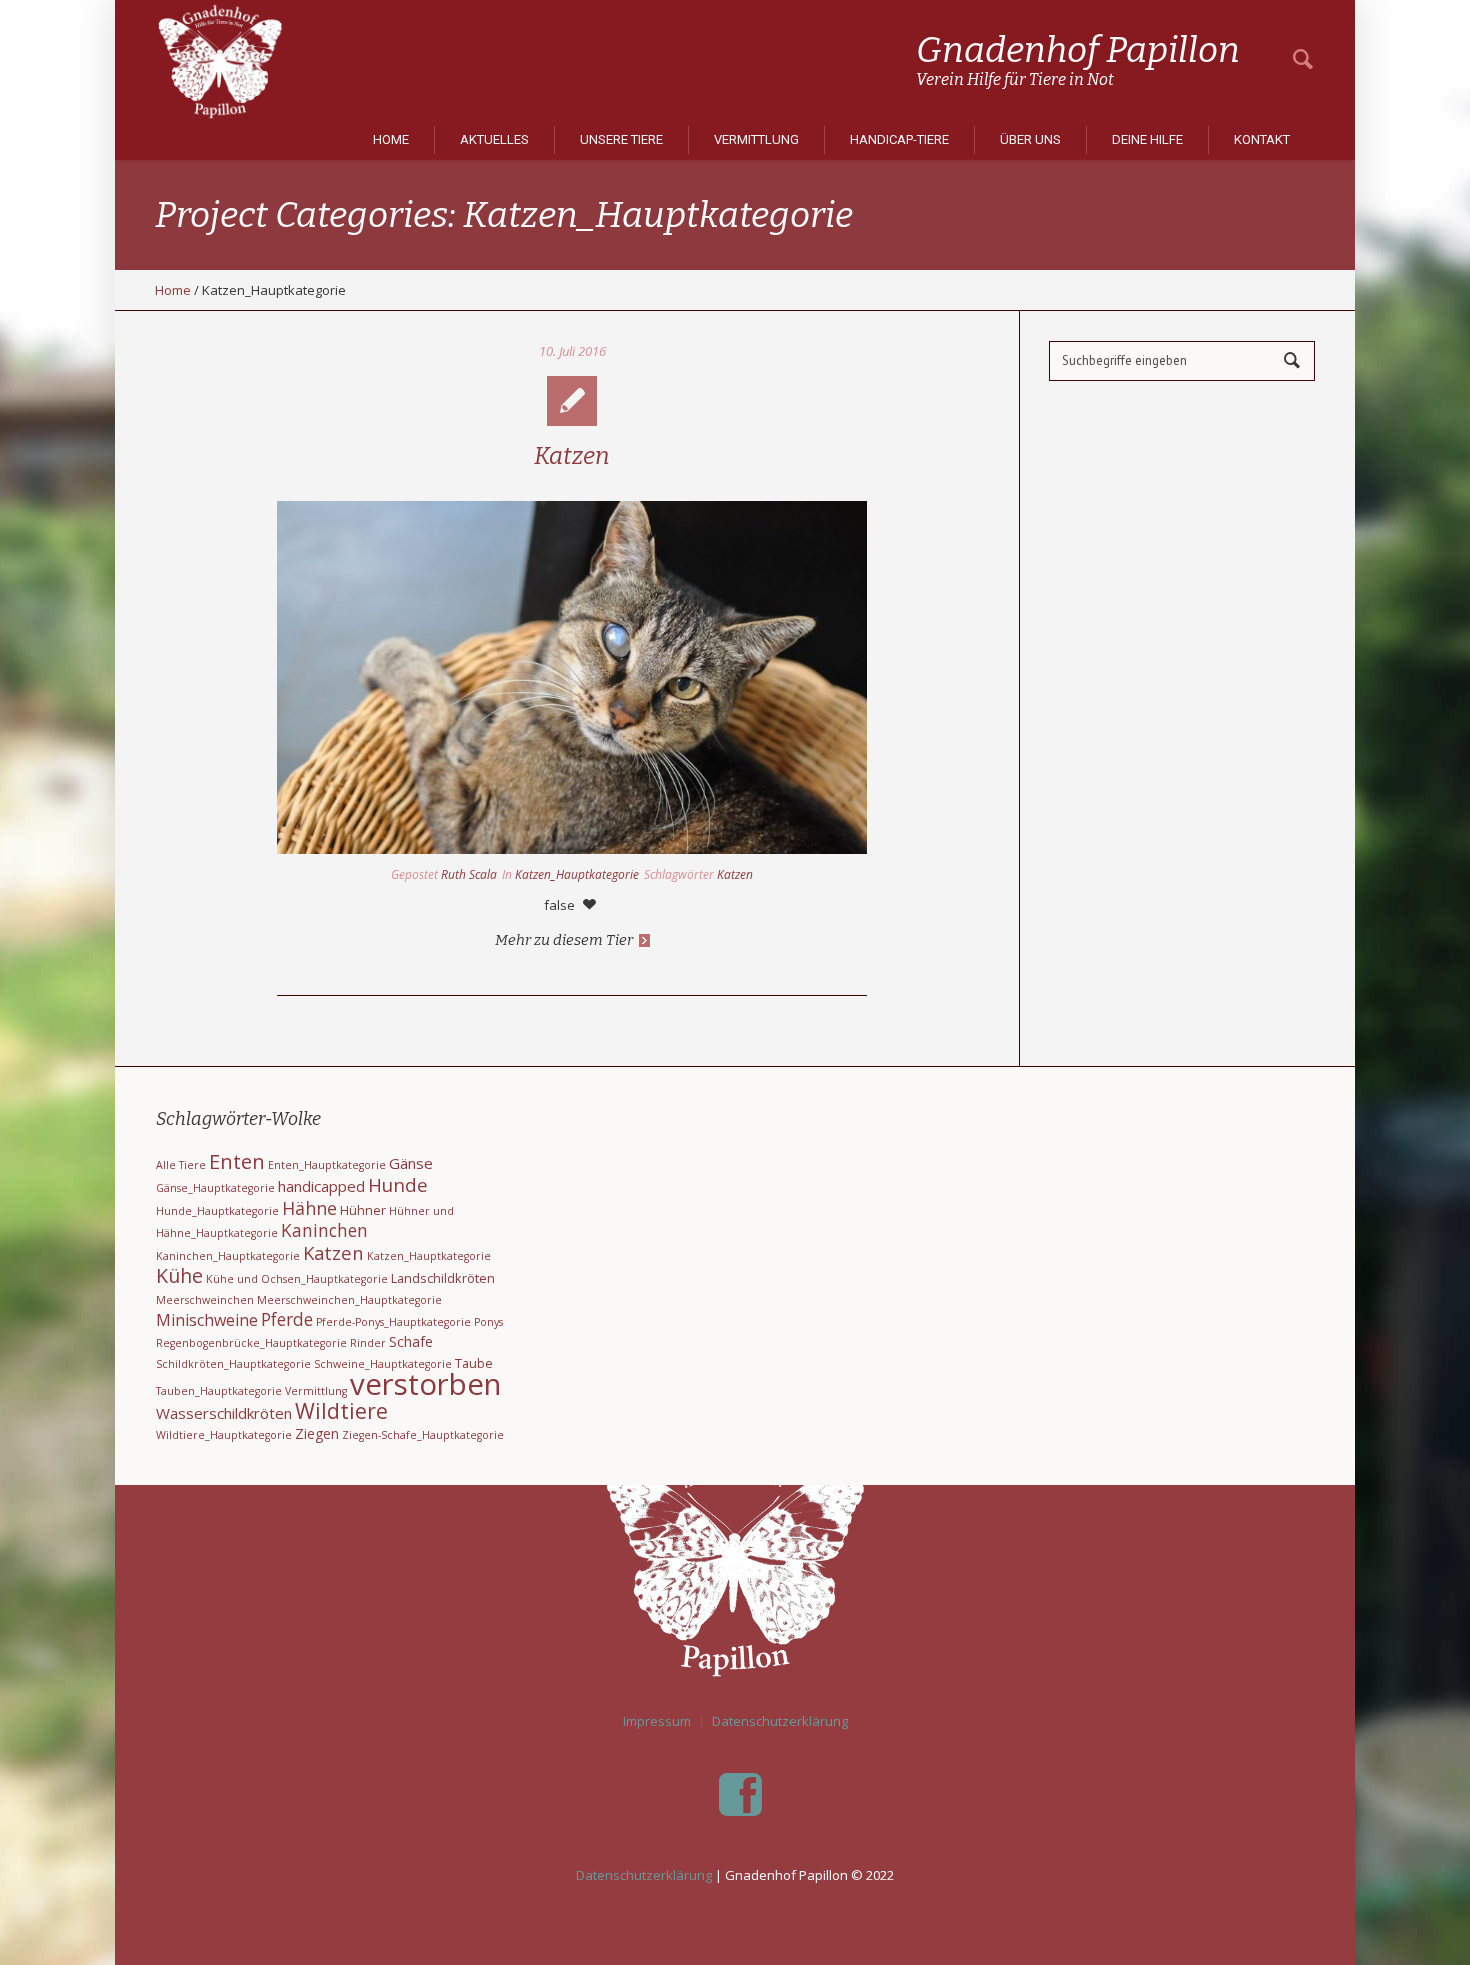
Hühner (363, 1210)
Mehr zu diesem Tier (564, 940)
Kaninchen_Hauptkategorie (228, 1256)
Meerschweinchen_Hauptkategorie (349, 1300)
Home (173, 290)
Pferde (287, 1319)
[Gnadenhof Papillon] (735, 1555)
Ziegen (317, 1433)
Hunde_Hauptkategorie (217, 1211)
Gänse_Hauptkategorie (215, 1188)
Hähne (309, 1208)
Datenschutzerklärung (780, 1721)
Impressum (657, 1721)
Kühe (179, 1275)
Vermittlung (316, 1391)
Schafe (411, 1341)
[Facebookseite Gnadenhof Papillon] (740, 1795)
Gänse (411, 1163)
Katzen (572, 456)
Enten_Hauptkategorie (327, 1165)
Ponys (488, 1322)
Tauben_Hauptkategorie (219, 1391)
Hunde (398, 1185)
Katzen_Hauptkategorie (577, 874)
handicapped (321, 1186)
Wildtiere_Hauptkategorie (224, 1435)
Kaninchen (324, 1230)
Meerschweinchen (205, 1300)
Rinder (368, 1343)
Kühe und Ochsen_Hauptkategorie (297, 1279)
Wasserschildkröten (224, 1413)
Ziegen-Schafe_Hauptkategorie (423, 1435)
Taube (474, 1363)
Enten (237, 1161)
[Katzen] (572, 677)
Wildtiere (341, 1410)
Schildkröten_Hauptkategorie (233, 1364)
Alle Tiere (181, 1165)
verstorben (425, 1384)
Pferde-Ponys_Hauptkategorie (393, 1322)
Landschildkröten (443, 1278)
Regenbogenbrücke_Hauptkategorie (251, 1343)
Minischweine (207, 1320)
